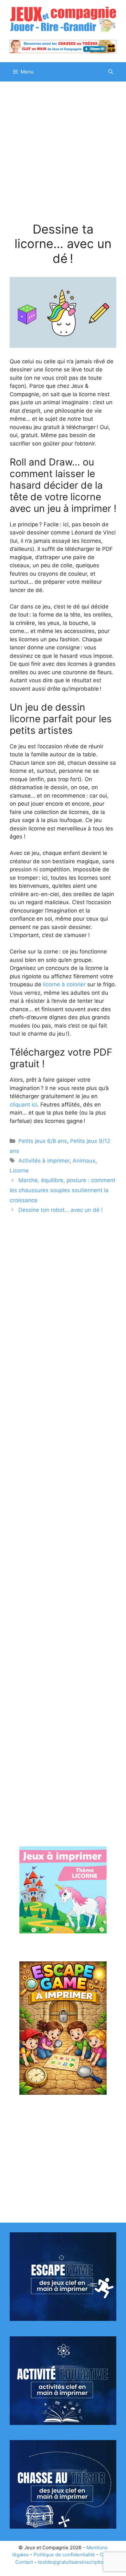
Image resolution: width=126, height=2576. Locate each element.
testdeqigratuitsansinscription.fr (74, 2562)
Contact (24, 2562)
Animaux (84, 1161)
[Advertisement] (63, 157)
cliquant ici (23, 1105)
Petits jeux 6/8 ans (43, 1141)
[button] (111, 72)
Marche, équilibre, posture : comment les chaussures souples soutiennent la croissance (63, 1190)
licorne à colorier (64, 984)
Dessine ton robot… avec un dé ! (61, 1210)
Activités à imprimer (44, 1161)
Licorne (19, 1171)
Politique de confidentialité (64, 2555)
